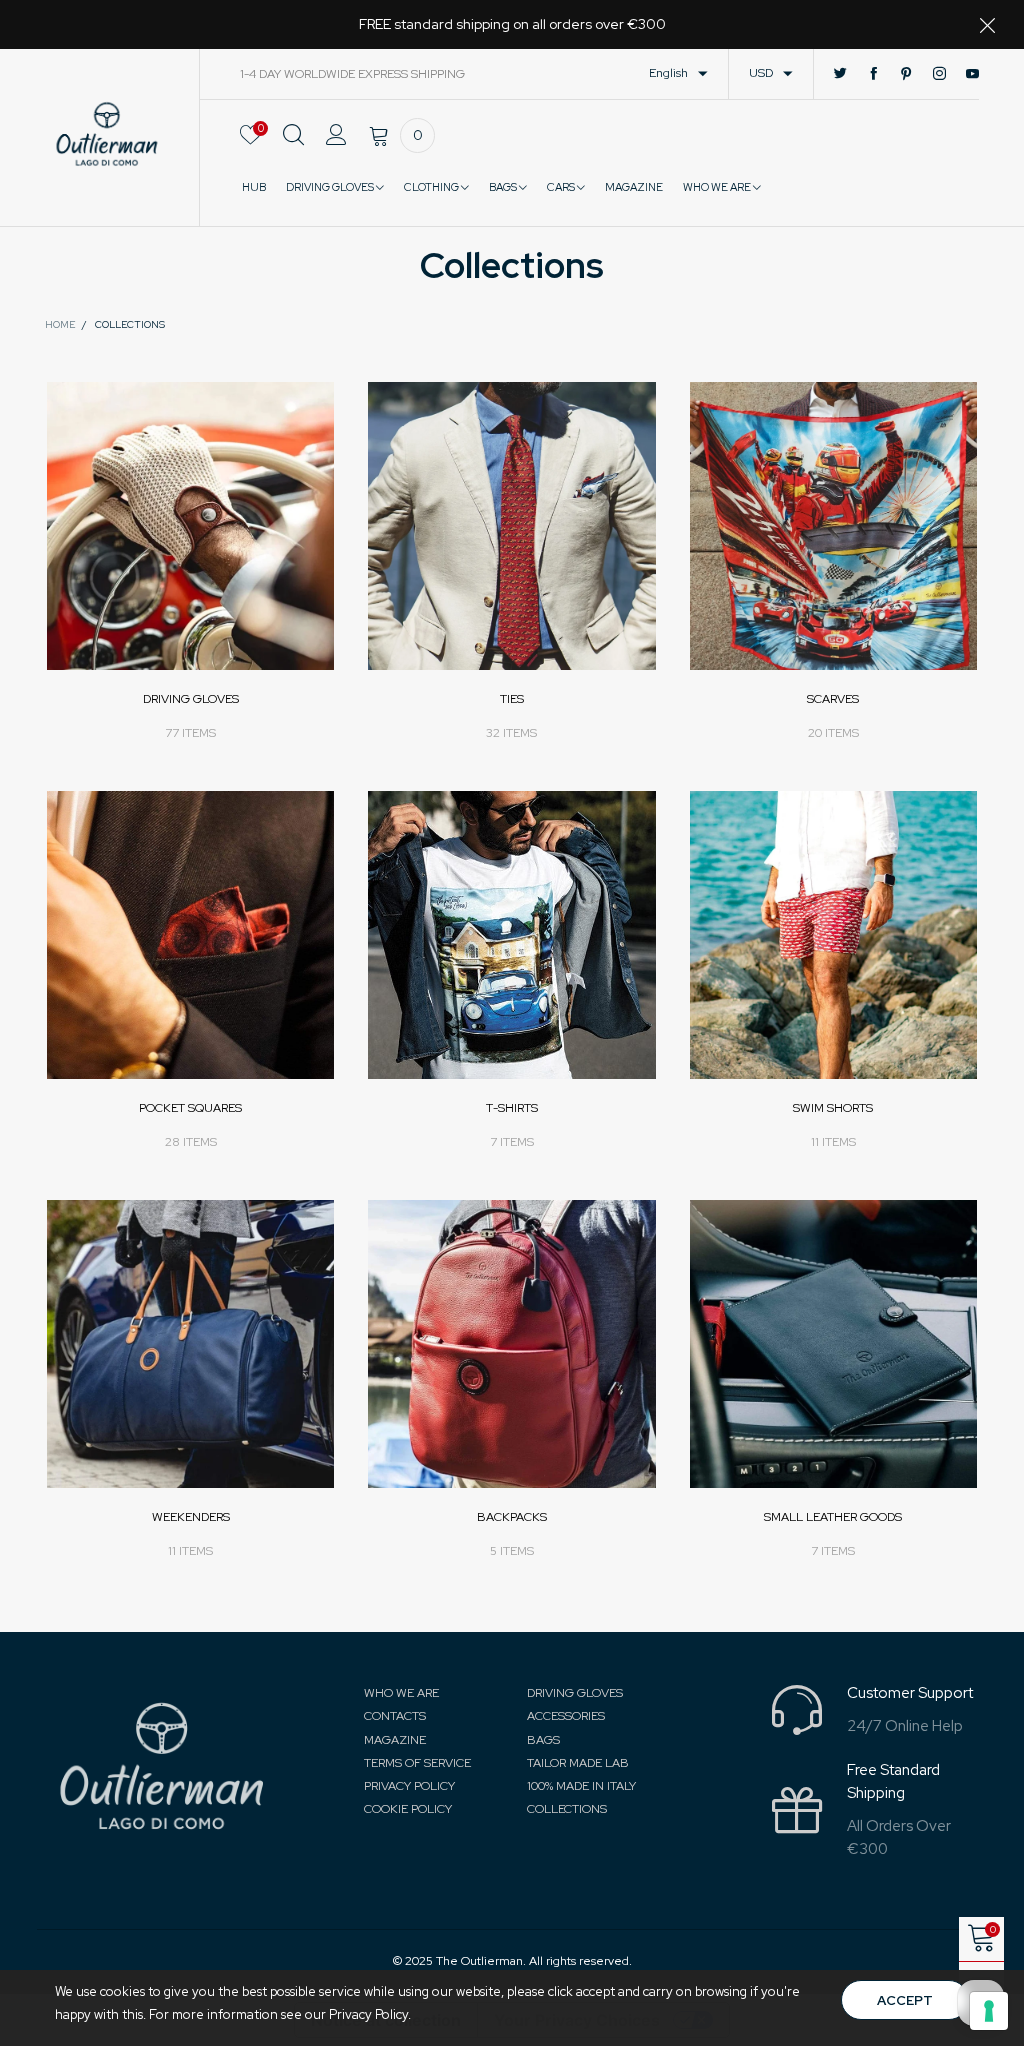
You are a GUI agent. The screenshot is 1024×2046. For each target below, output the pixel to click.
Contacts (395, 1716)
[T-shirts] (511, 934)
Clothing (432, 187)
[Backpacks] (511, 1343)
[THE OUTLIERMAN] (107, 134)
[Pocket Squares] (190, 934)
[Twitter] (840, 74)
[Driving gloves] (190, 525)
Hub (254, 187)
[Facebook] (873, 74)
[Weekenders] (190, 1343)
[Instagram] (939, 74)
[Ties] (511, 525)
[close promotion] (987, 24)
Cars (562, 187)
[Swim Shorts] (833, 934)
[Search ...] (293, 146)
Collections (567, 1809)
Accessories (566, 1716)
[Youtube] (972, 74)
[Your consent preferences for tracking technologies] (989, 2011)
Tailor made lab (578, 1763)
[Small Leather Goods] (833, 1343)
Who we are (718, 187)
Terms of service (417, 1763)
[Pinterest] (906, 74)
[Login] (336, 146)
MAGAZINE (634, 187)
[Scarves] (833, 525)
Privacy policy (409, 1786)
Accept (905, 2000)
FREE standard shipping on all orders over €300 (512, 24)
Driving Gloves (331, 187)
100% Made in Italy (581, 1786)
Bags (504, 187)
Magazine (395, 1740)
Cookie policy (408, 1809)
